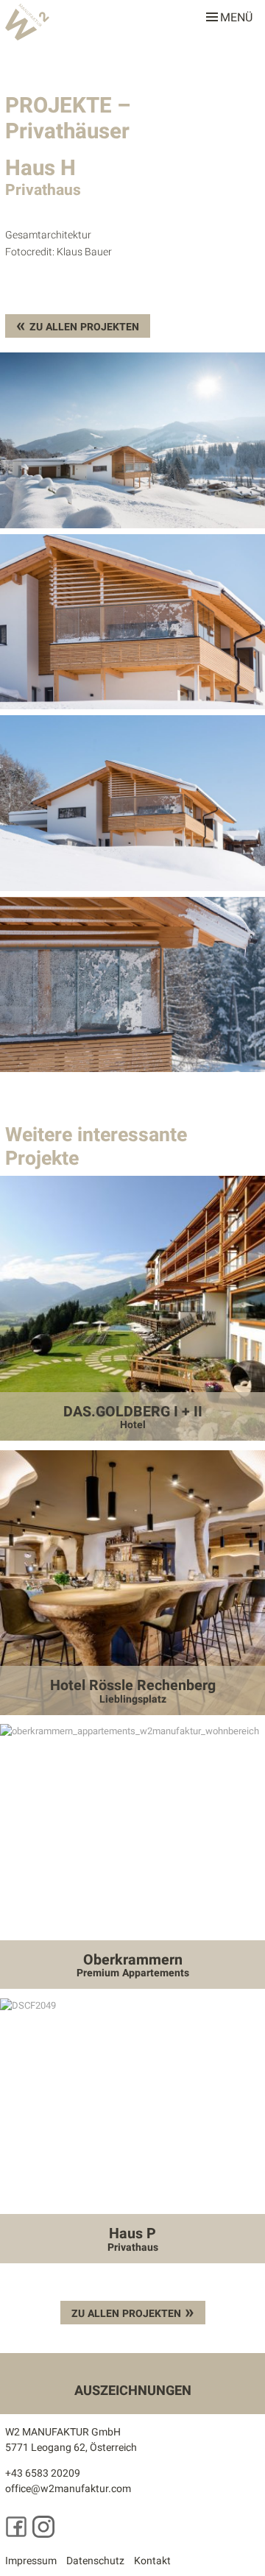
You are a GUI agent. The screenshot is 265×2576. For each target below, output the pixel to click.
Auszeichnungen (133, 2391)
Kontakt (152, 2561)
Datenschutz (95, 2561)
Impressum (31, 2561)
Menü (236, 15)
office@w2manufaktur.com (68, 2489)
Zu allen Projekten (84, 327)
